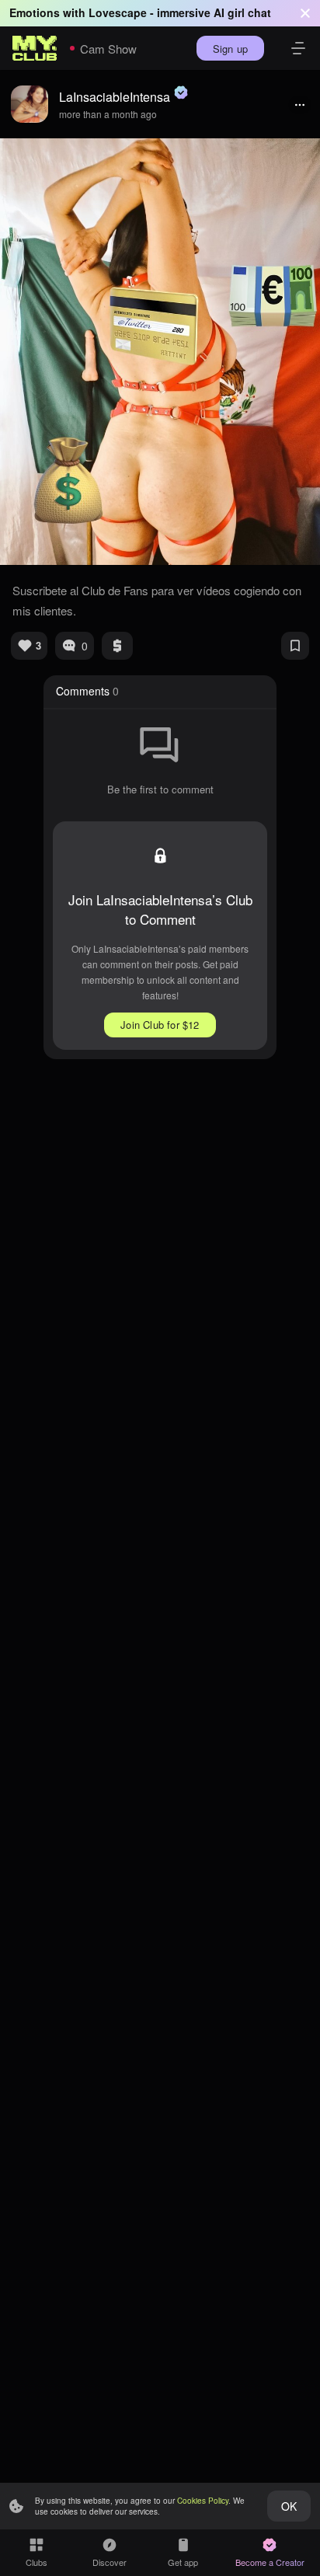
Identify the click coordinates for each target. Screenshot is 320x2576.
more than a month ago (108, 114)
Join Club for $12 (160, 1025)
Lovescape (118, 12)
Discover (110, 2562)
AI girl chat (242, 12)
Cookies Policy (203, 2501)
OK (289, 2506)
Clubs (37, 2562)
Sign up (230, 49)
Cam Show (108, 49)
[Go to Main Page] (35, 48)
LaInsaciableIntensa (115, 97)
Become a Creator (270, 2562)
